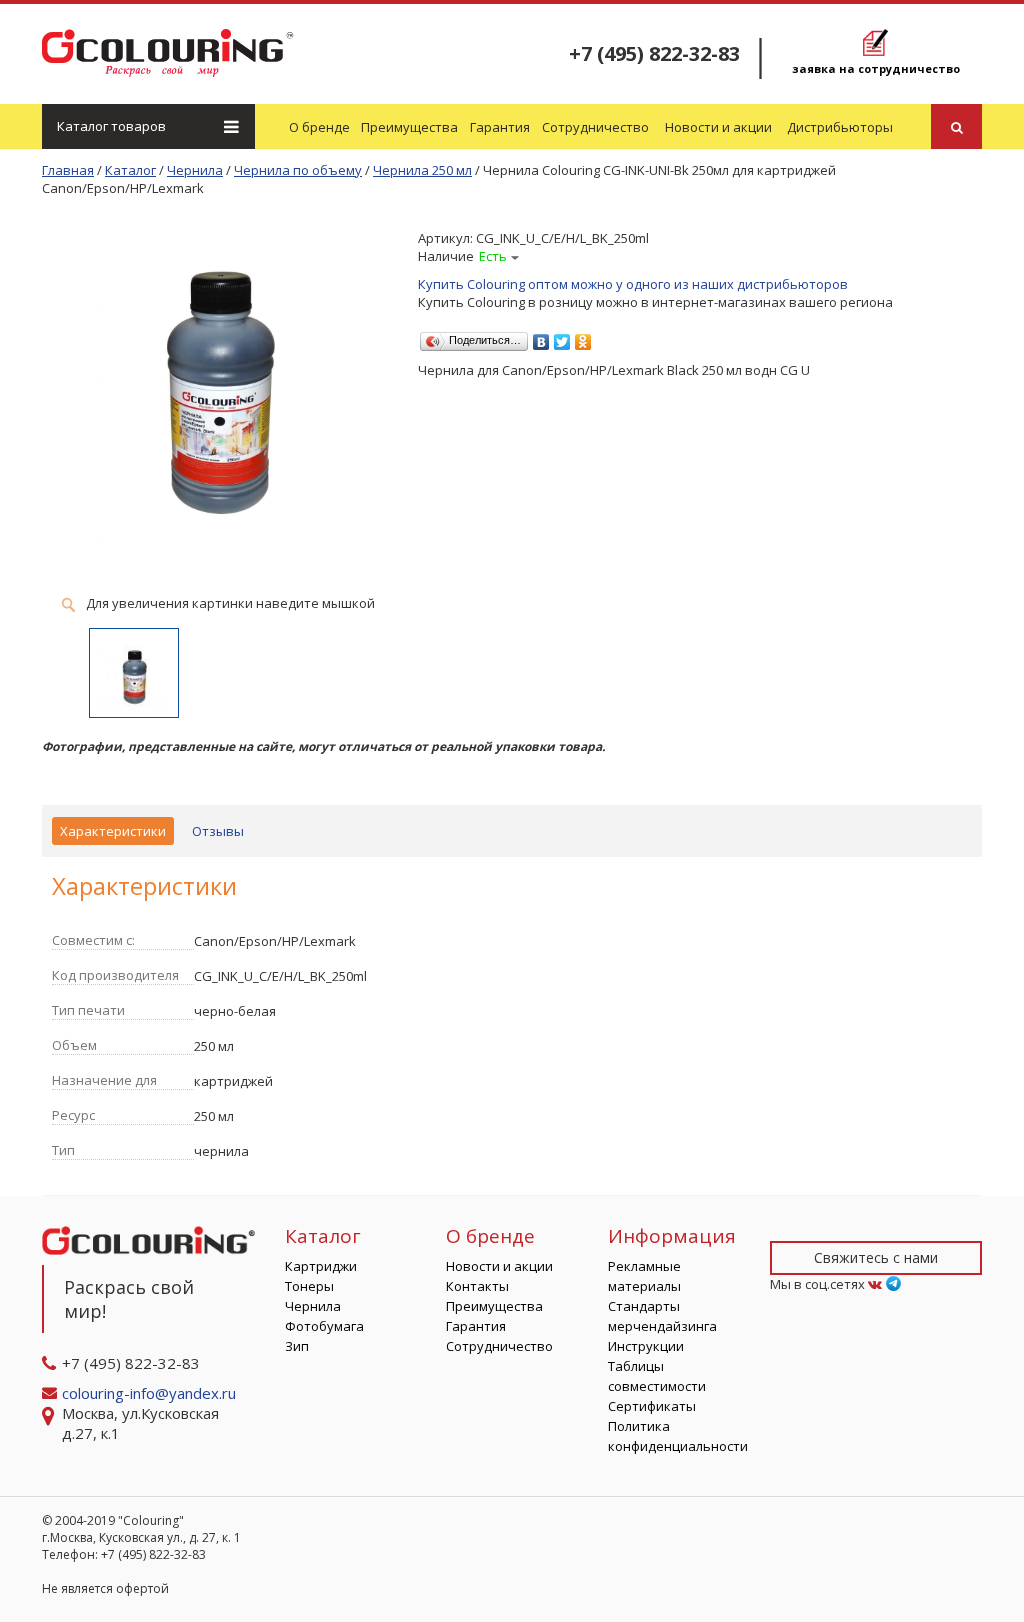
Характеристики (113, 831)
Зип (297, 1346)
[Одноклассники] (583, 337)
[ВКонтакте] (541, 337)
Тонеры (309, 1286)
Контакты (477, 1286)
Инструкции (646, 1346)
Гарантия (500, 127)
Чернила (313, 1306)
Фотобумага (324, 1326)
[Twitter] (562, 337)
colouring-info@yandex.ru (151, 1393)
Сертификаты (652, 1406)
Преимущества (409, 127)
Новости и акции (718, 127)
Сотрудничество (595, 127)
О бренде (319, 127)
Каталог (111, 126)
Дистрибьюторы (840, 127)
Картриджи (321, 1266)
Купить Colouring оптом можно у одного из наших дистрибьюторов (633, 284)
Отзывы (218, 831)
